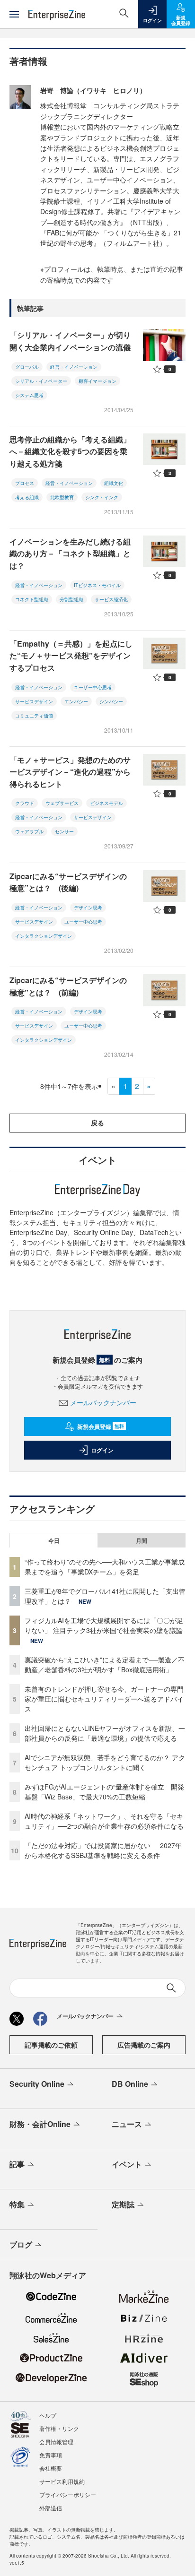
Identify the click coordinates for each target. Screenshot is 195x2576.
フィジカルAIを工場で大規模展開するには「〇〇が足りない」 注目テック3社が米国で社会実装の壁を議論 (104, 1625)
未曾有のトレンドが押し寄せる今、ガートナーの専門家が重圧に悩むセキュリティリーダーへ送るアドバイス (104, 1699)
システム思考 (29, 395)
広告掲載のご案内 (144, 2045)
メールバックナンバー (103, 1402)
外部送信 (51, 2508)
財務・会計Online (40, 2124)
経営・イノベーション (74, 367)
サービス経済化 (111, 599)
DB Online (130, 2084)
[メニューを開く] (14, 14)
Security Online (37, 2084)
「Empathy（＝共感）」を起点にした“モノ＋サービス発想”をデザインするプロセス (71, 656)
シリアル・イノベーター (41, 381)
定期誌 (123, 2204)
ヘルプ (48, 2415)
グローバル (27, 367)
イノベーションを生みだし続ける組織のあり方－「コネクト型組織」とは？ (70, 553)
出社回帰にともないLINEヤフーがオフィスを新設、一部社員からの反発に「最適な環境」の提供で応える (105, 1733)
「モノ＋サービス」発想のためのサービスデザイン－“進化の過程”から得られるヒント (70, 772)
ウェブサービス (62, 803)
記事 (17, 2164)
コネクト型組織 (32, 599)
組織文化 (114, 483)
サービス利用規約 (62, 2481)
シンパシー (111, 701)
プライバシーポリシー (68, 2494)
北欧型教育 (62, 497)
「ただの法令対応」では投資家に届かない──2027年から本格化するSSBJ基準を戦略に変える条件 (103, 1850)
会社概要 (51, 2468)
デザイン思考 (88, 908)
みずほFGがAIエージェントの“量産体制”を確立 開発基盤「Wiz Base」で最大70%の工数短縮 (104, 1792)
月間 (142, 1540)
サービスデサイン (34, 922)
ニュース (127, 2124)
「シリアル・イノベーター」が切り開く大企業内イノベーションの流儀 (70, 341)
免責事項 (51, 2455)
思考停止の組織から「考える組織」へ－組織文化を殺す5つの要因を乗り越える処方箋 (70, 451)
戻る (97, 1123)
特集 (17, 2204)
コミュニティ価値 (34, 716)
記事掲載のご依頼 (51, 2045)
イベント (127, 2164)
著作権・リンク (59, 2428)
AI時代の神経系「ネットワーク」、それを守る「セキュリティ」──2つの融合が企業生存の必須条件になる (104, 1821)
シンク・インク (102, 497)
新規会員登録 (101, 1426)
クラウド (25, 803)
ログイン (102, 1450)
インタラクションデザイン (44, 936)
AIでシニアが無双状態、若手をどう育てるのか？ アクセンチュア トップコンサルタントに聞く (105, 1762)
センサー (64, 831)
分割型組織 (71, 599)
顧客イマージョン (97, 381)
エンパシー (76, 701)
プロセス (25, 483)
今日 (54, 1540)
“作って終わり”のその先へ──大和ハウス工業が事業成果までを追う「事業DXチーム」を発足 (105, 1567)
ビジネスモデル (106, 803)
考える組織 (27, 497)
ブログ (21, 2244)
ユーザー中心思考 (93, 687)
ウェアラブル (29, 831)
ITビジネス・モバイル (97, 585)
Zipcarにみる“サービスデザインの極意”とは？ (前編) (68, 986)
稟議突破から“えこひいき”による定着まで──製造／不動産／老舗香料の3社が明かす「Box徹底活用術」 (105, 1664)
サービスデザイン (34, 701)
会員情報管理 (56, 2442)
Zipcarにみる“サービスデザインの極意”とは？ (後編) (68, 882)
